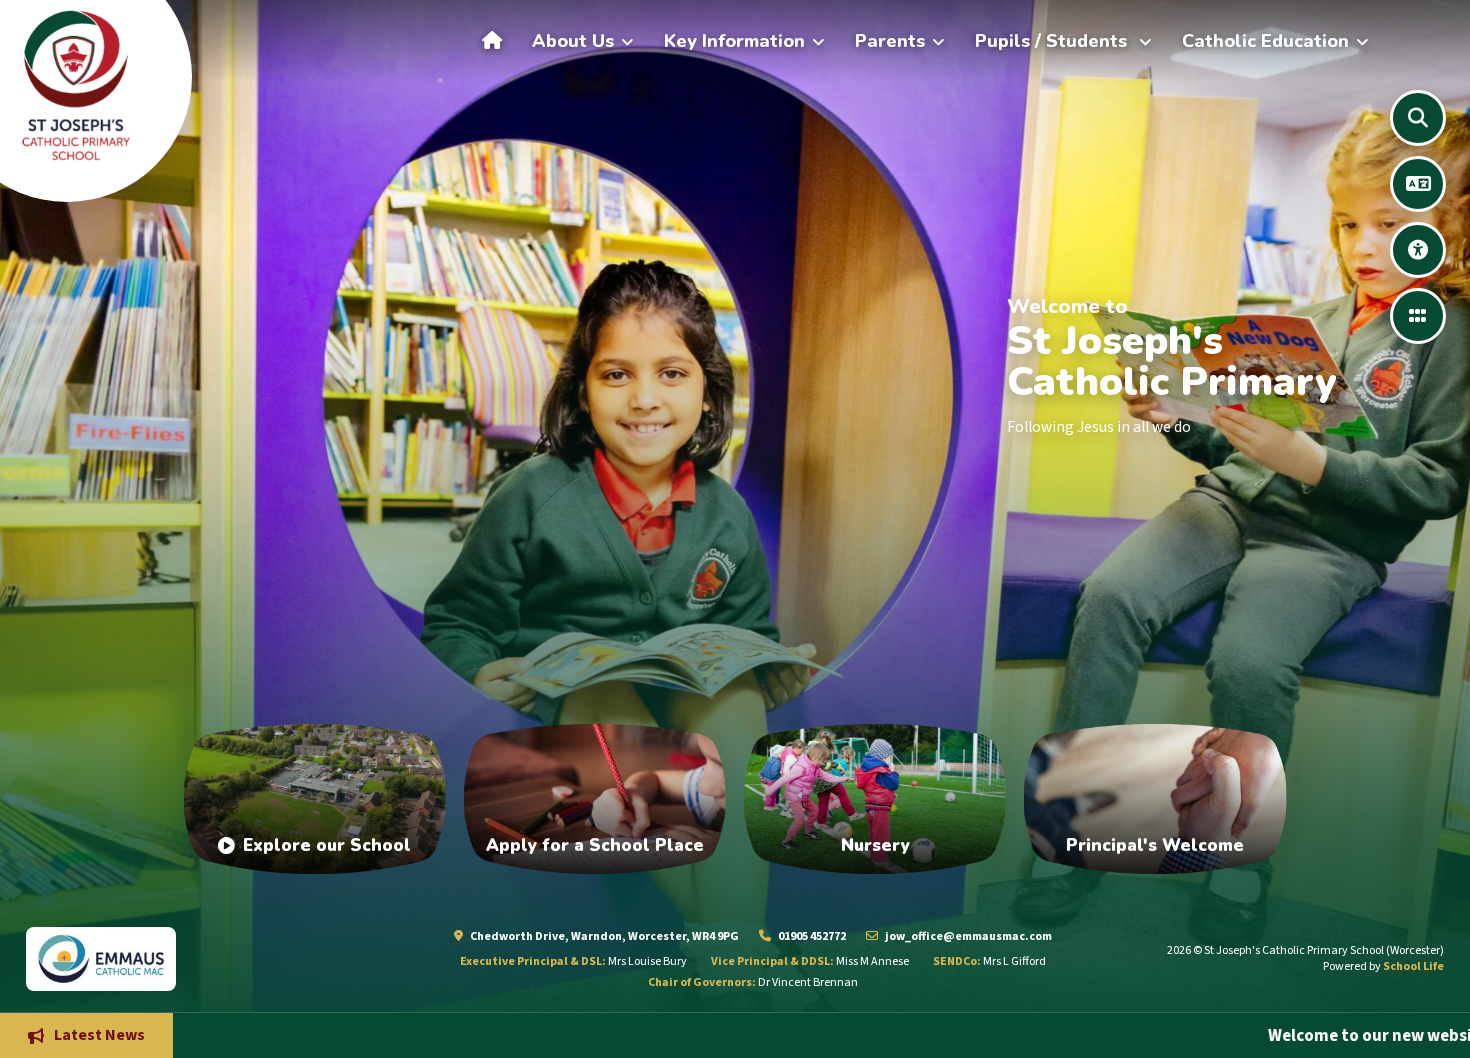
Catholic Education (1265, 41)
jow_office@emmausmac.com (967, 936)
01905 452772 (811, 936)
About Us (573, 41)
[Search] (1418, 118)
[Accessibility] (1418, 250)
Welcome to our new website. (1219, 1035)
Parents (890, 41)
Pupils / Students (1053, 41)
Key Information (734, 41)
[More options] (1418, 316)
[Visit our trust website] (184, 958)
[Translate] (1418, 184)
